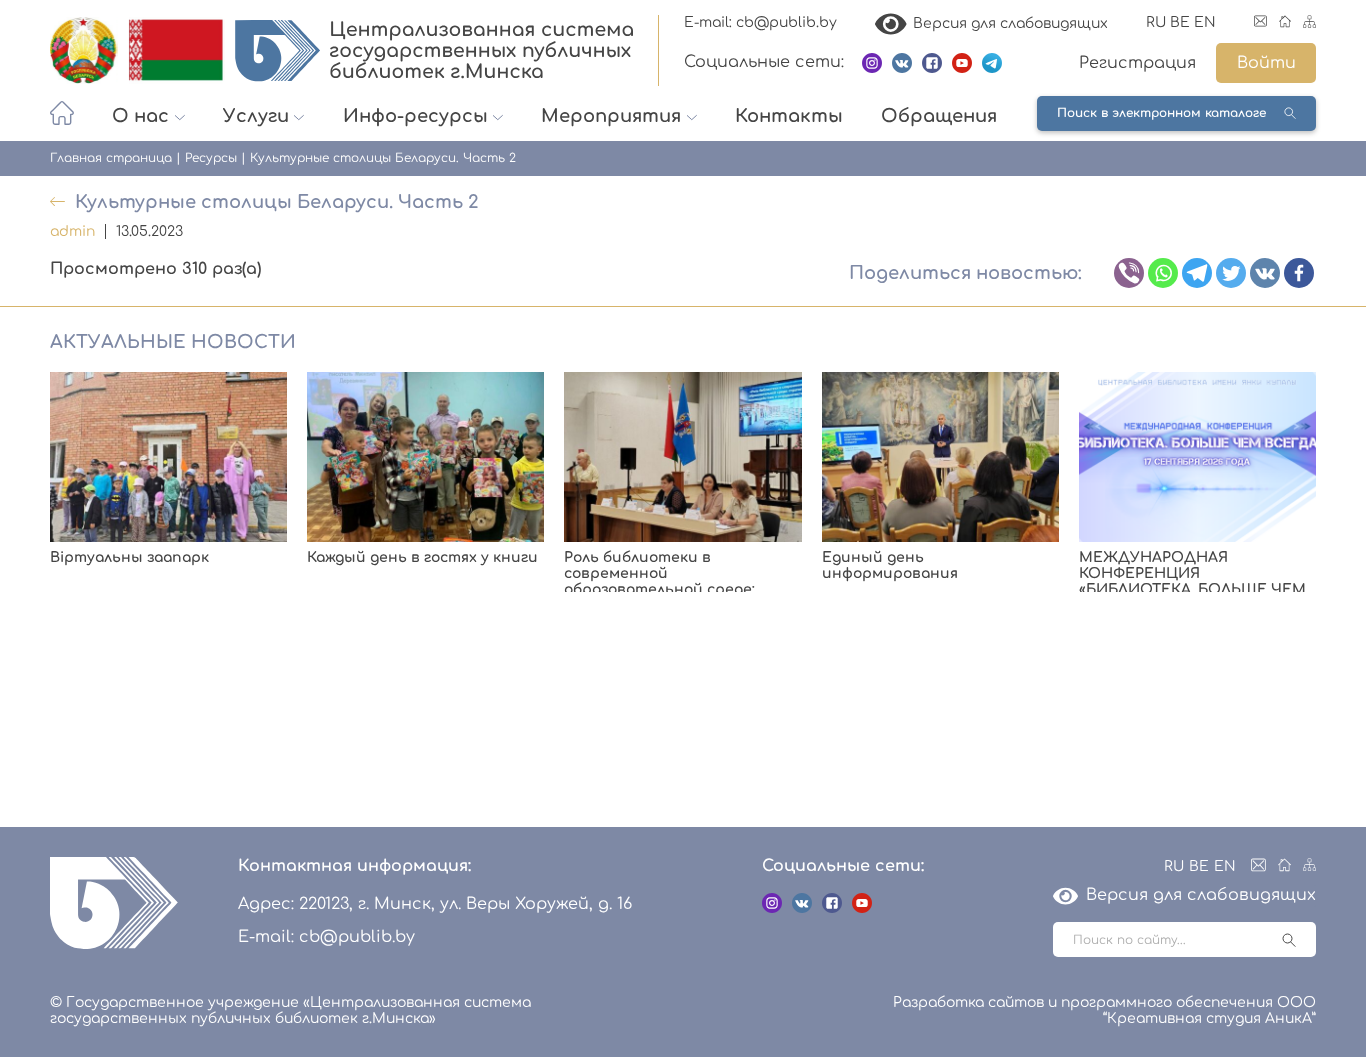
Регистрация (1137, 63)
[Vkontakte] (1265, 273)
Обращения (939, 116)
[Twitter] (1231, 273)
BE (1180, 22)
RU (1156, 22)
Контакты (789, 116)
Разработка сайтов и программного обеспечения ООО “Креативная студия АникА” (1104, 1010)
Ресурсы (211, 158)
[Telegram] (1197, 273)
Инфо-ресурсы (415, 116)
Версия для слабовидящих (1007, 23)
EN (1205, 22)
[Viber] (1129, 273)
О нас (140, 116)
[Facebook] (1299, 273)
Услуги (256, 116)
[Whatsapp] (1163, 273)
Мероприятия (611, 116)
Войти (1266, 63)
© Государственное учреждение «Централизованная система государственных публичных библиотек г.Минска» (290, 1010)
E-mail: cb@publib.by (760, 22)
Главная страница (111, 158)
